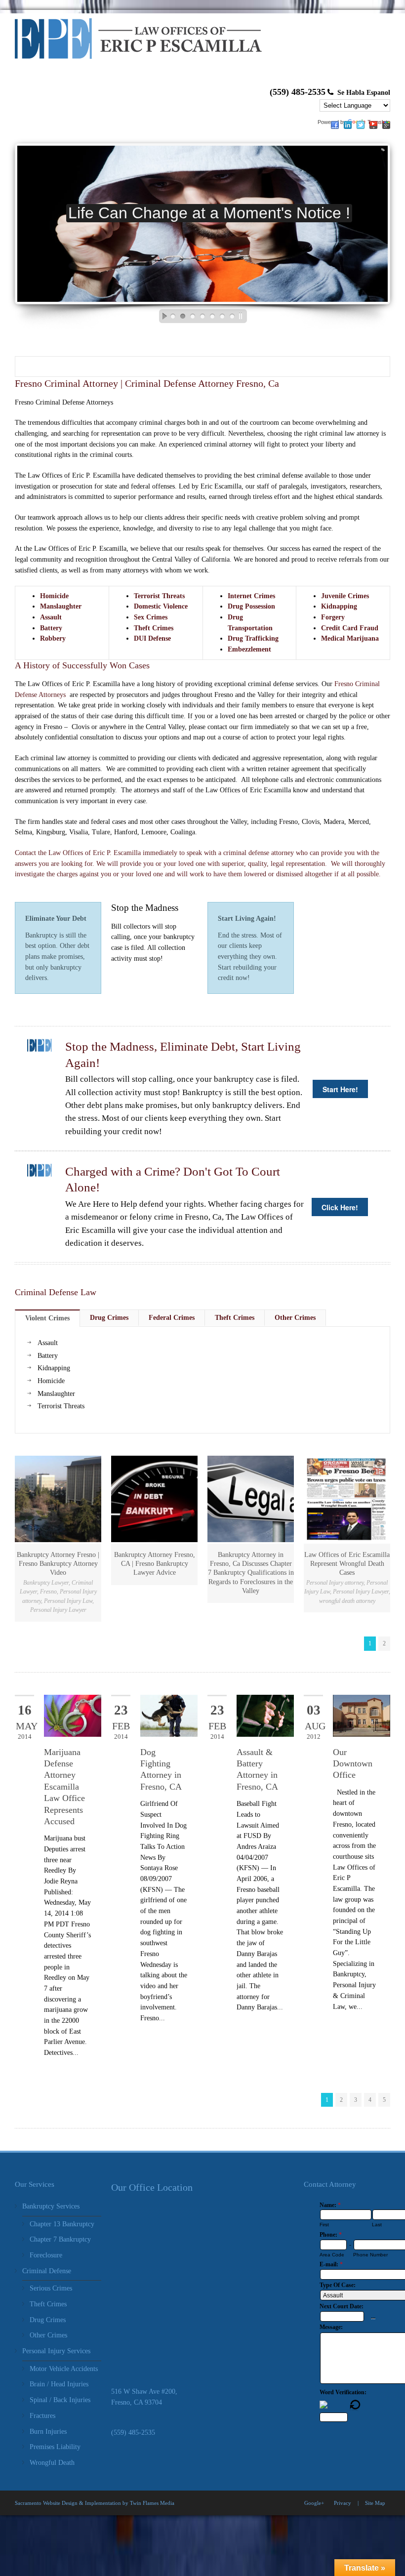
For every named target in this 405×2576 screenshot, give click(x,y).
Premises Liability (55, 2447)
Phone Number (370, 2255)
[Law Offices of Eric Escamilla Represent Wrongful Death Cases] (347, 1499)
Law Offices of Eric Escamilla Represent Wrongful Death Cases (347, 1564)
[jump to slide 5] (212, 316)
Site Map (375, 2503)
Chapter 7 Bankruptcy (60, 2239)
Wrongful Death (52, 2463)
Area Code (332, 2255)
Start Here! (340, 1089)
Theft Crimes (48, 2304)
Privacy (343, 2503)
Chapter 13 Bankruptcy (62, 2224)
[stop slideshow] (243, 316)
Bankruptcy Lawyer (46, 1583)
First (324, 2225)
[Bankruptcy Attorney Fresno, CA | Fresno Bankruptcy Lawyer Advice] (154, 1499)
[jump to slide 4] (202, 316)
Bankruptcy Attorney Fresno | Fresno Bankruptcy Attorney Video (58, 1564)
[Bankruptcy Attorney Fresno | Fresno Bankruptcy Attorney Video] (58, 1499)
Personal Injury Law (68, 1601)
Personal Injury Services (56, 2351)
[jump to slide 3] (193, 316)
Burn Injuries (48, 2432)
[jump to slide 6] (222, 316)
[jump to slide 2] (183, 316)
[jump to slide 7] (232, 316)
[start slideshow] (162, 316)
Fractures (42, 2416)
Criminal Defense (47, 2271)
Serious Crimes (51, 2288)
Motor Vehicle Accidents (64, 2369)
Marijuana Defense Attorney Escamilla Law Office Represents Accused (64, 1787)
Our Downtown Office (353, 1764)
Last (377, 2225)
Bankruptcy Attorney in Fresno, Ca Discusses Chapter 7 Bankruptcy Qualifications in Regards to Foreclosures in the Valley (251, 1573)
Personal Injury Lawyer (58, 1610)
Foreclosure (46, 2255)
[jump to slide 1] (173, 316)
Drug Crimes (48, 2320)
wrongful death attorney (347, 1601)
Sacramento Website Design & (49, 2503)
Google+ (314, 2503)
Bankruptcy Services (51, 2206)
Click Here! (340, 1207)
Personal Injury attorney (335, 1583)
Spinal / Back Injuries (60, 2400)
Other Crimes (48, 2335)
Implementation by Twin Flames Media (130, 2503)
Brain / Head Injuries (59, 2384)
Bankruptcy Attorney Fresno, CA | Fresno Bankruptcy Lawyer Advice (155, 1564)
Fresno (48, 1592)
